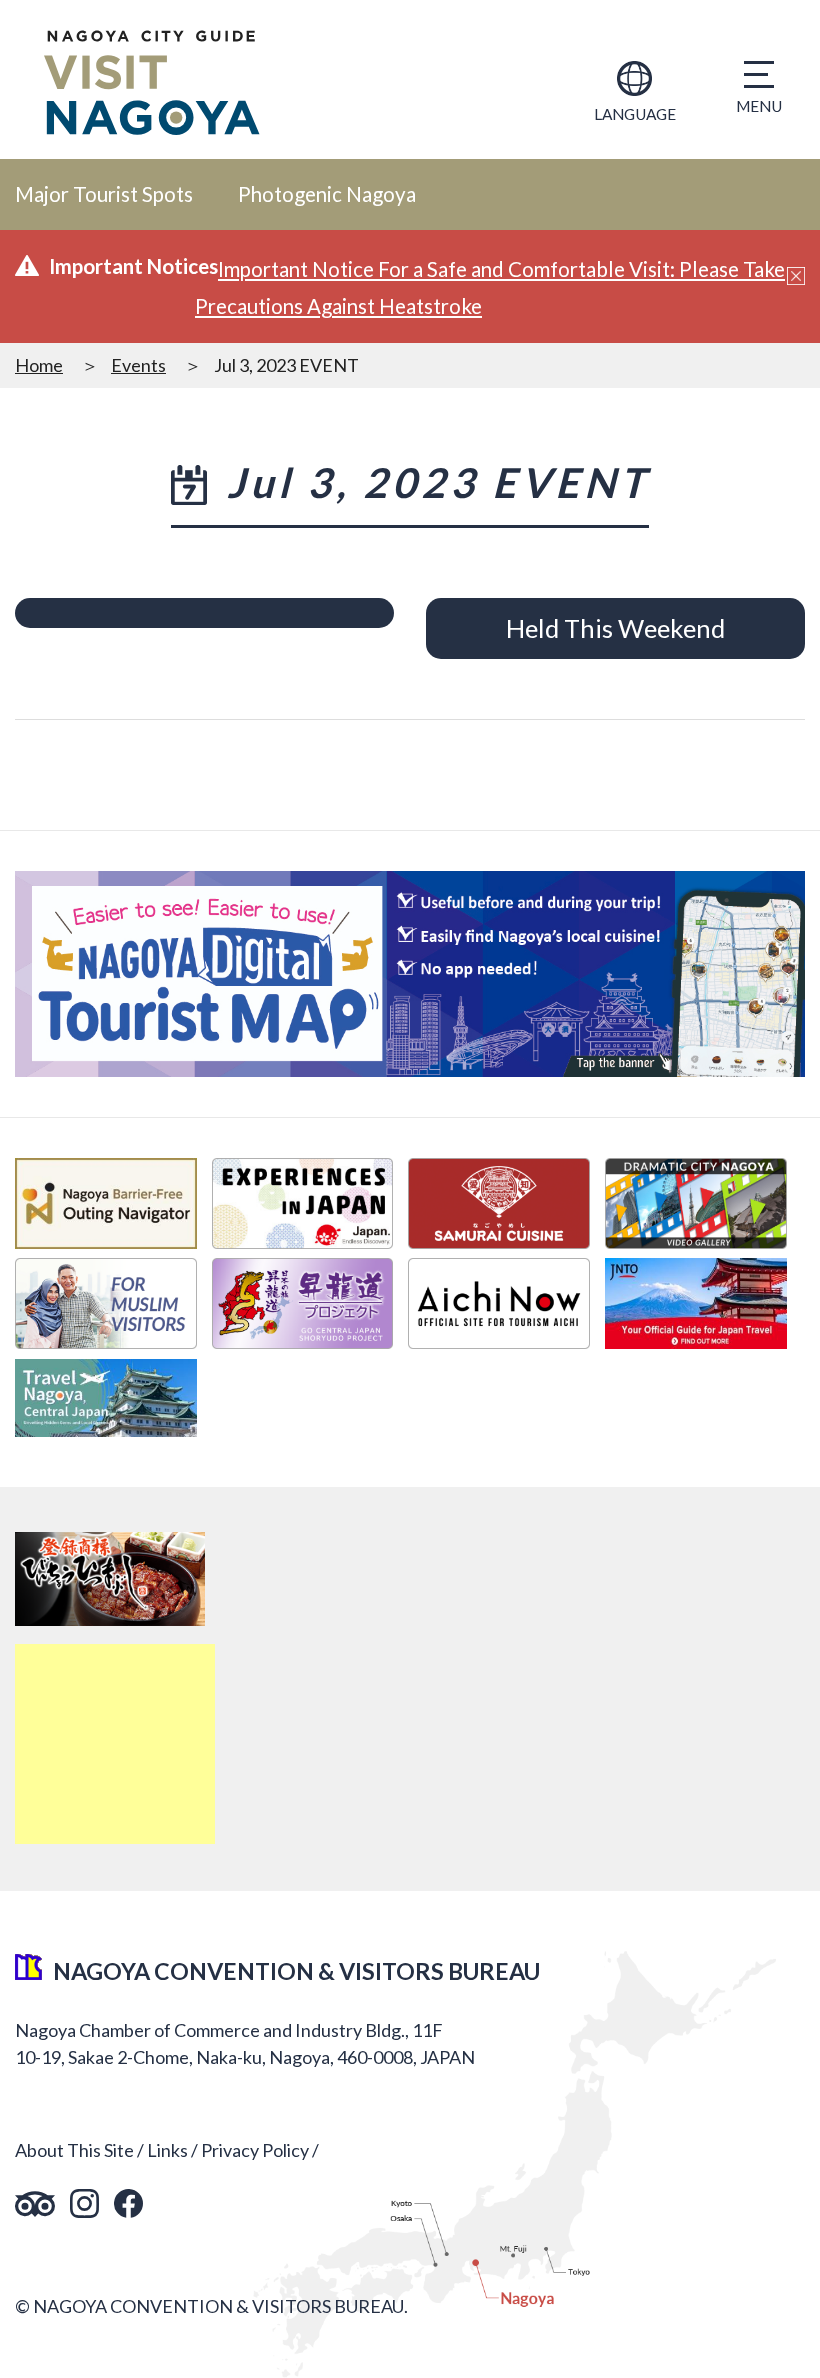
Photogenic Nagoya (327, 194)
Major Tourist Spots (104, 194)
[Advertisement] (115, 1744)
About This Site (74, 2150)
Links (167, 2150)
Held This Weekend (615, 628)
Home (39, 365)
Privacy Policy (255, 2150)
